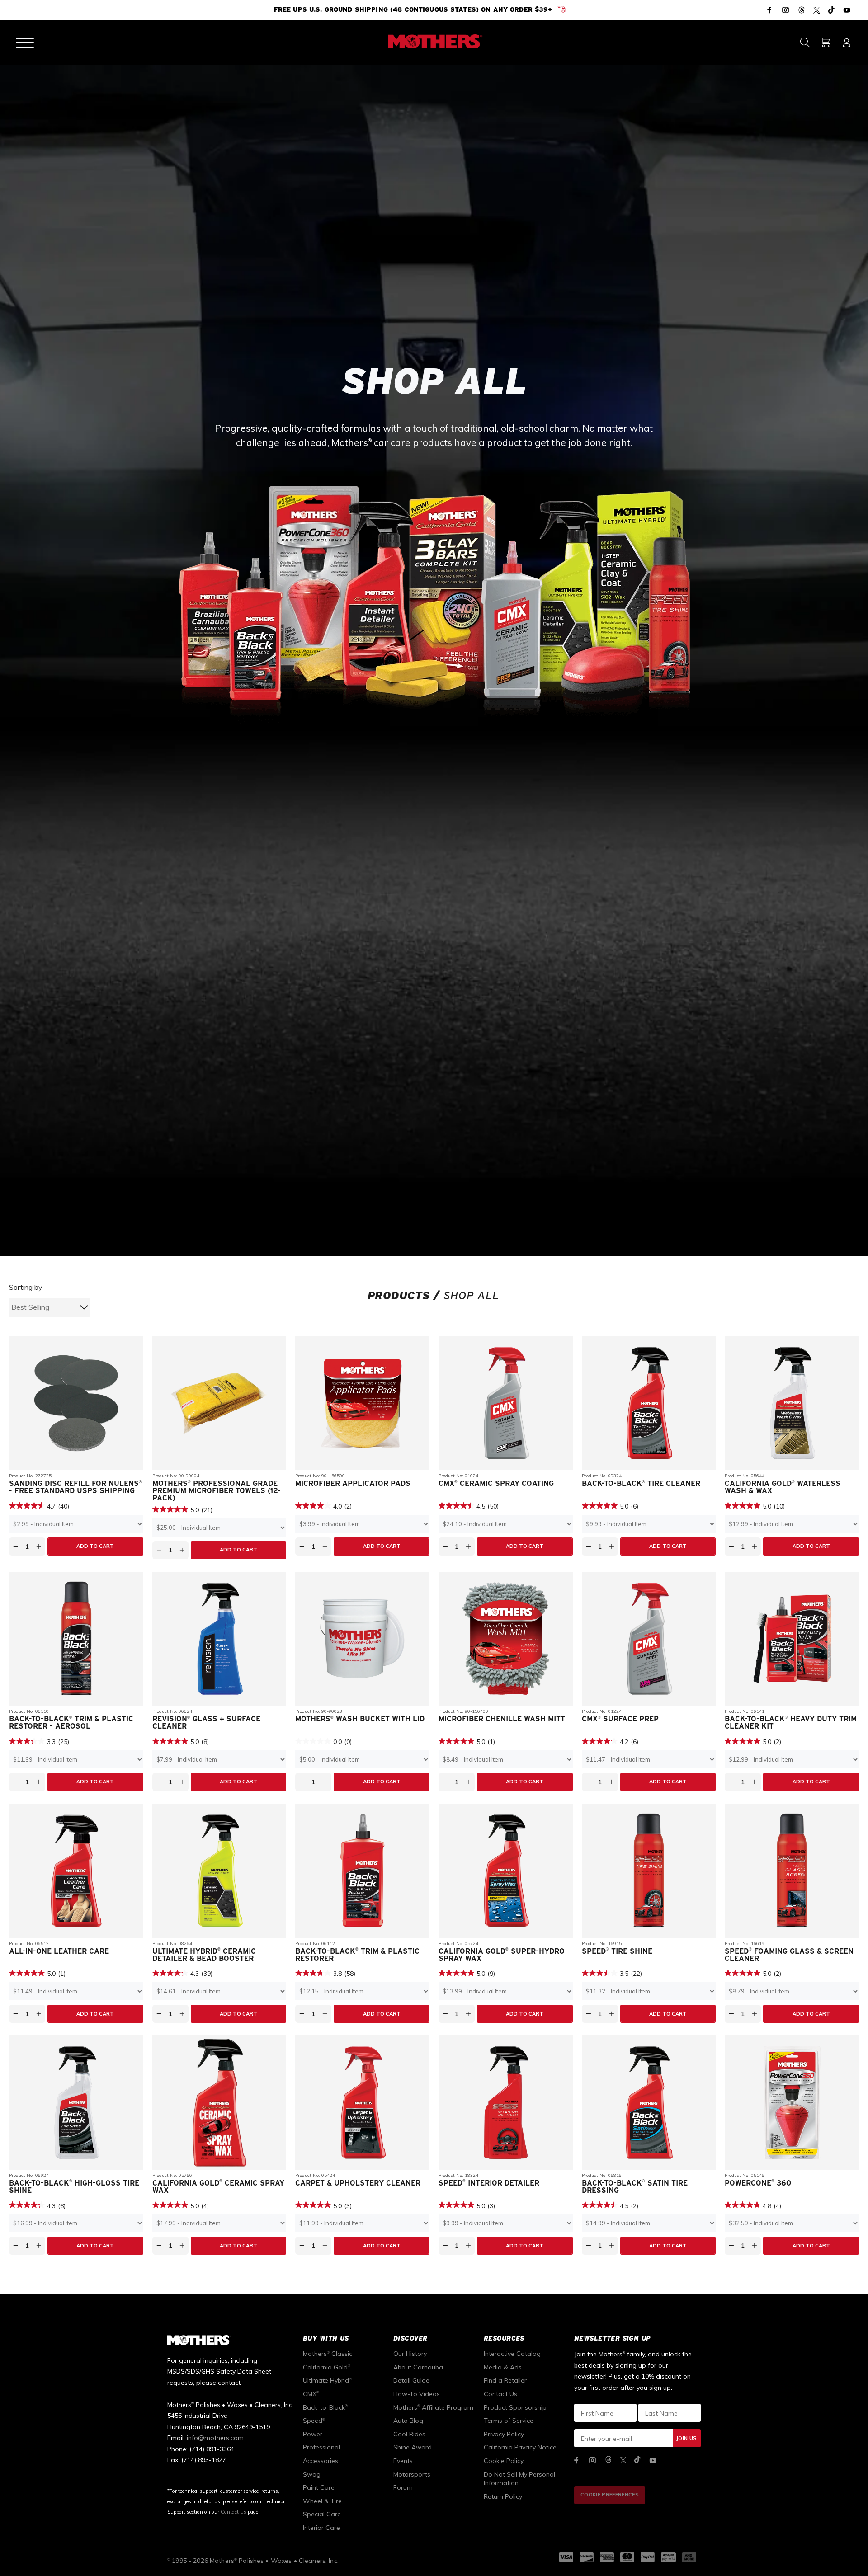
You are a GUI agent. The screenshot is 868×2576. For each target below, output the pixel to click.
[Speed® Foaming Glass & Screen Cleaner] (792, 2328)
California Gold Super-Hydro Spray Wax (502, 2412)
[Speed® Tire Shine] (649, 2328)
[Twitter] (817, 11)
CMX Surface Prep (620, 2177)
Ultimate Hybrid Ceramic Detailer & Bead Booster (204, 2412)
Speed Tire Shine (617, 2409)
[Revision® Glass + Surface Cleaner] (219, 2096)
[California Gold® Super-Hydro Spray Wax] (506, 2328)
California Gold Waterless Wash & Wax (783, 1945)
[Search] (805, 42)
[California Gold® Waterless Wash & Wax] (792, 1861)
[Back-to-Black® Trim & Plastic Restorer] (362, 2328)
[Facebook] (770, 10)
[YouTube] (846, 10)
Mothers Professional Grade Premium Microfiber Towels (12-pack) (217, 1948)
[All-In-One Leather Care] (76, 2328)
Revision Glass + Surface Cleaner (206, 2180)
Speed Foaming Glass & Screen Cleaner (789, 2412)
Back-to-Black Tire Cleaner (641, 1941)
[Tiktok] (831, 11)
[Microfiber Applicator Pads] (362, 1861)
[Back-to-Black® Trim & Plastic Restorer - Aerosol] (76, 2096)
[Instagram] (786, 10)
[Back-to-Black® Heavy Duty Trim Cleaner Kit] (792, 2096)
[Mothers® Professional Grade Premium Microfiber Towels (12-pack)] (219, 1861)
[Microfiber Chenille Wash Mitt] (506, 2096)
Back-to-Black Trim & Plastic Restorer (357, 2412)
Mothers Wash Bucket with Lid (360, 2177)
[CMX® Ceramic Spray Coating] (506, 1861)
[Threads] (802, 11)
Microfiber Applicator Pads (353, 1941)
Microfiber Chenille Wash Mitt (502, 2177)
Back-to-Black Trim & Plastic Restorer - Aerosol (71, 2180)
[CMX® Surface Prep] (649, 2096)
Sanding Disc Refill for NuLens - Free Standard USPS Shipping (75, 1945)
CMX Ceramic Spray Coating (496, 1941)
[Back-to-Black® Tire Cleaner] (649, 1861)
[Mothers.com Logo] (434, 42)
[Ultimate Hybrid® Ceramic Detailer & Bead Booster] (219, 2328)
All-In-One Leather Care (59, 2409)
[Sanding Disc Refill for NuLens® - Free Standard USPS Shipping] (76, 1861)
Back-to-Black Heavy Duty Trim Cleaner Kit (791, 2180)
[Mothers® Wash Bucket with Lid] (362, 2096)
